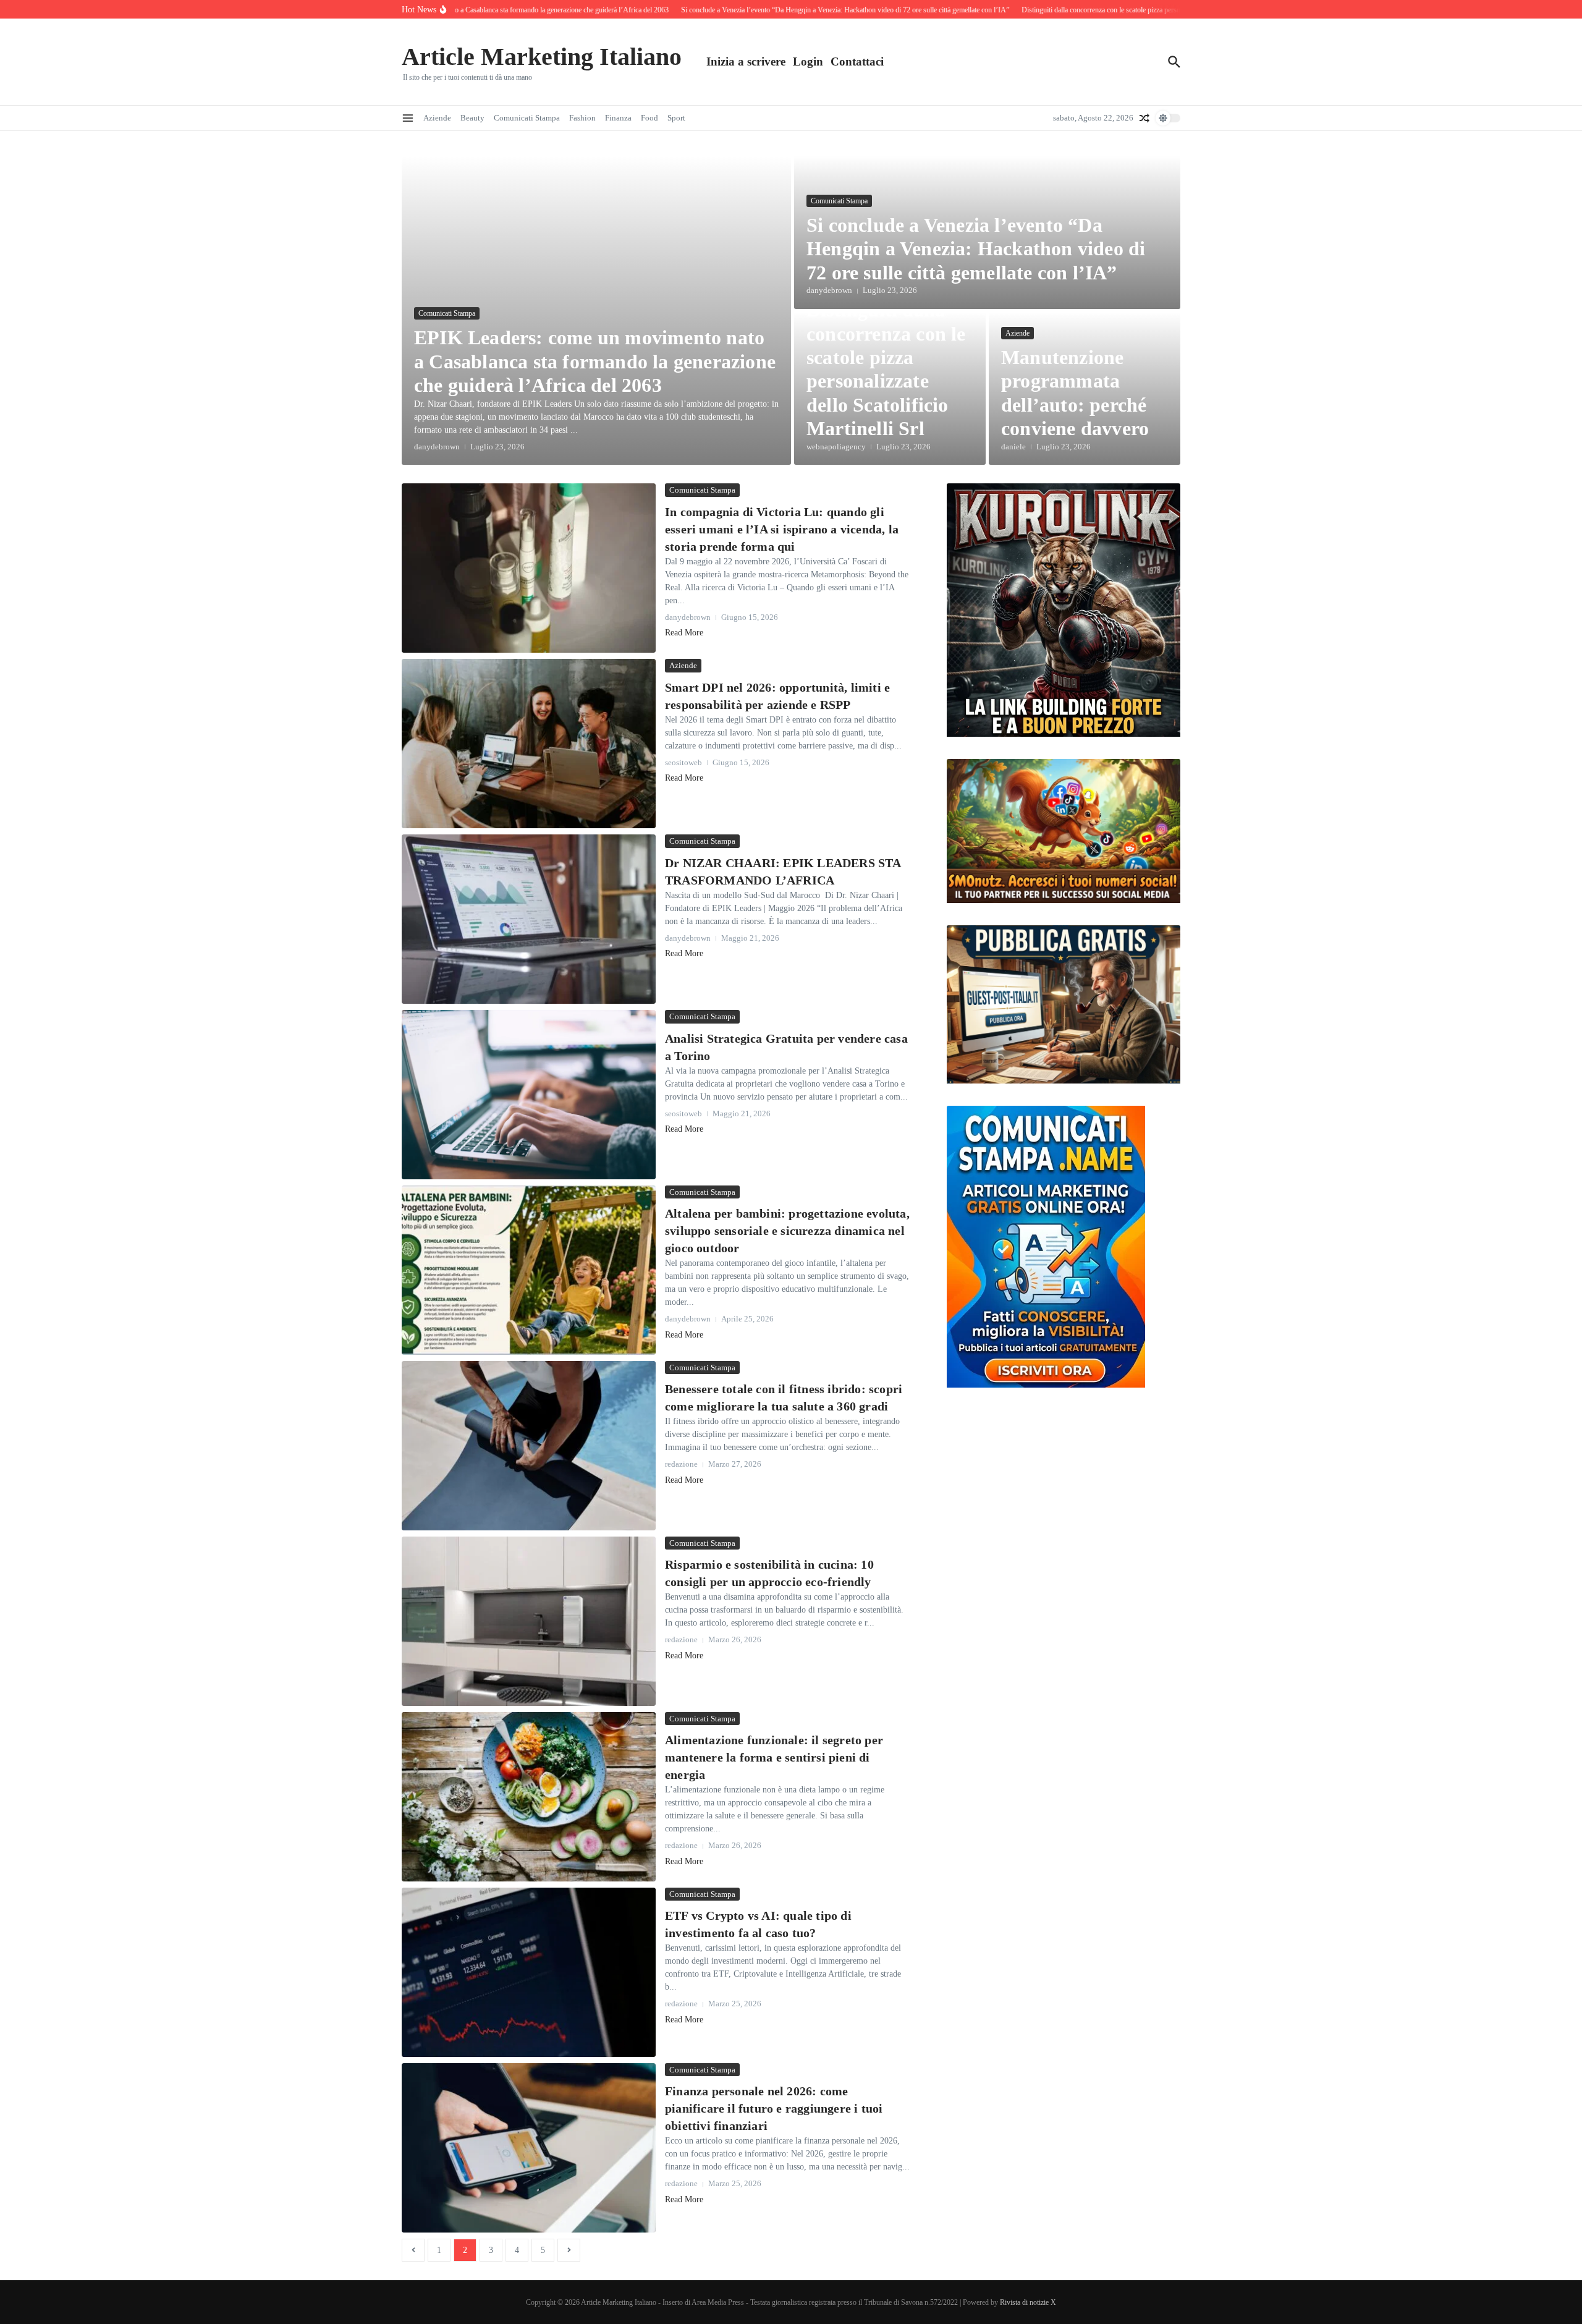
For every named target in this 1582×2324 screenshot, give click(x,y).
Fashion (582, 118)
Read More (684, 633)
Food (649, 118)
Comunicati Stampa (527, 118)
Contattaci (857, 61)
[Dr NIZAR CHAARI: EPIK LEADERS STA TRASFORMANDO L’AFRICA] (529, 919)
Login (808, 61)
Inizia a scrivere (746, 61)
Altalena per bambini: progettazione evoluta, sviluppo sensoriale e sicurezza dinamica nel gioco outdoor (787, 1231)
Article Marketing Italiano (542, 57)
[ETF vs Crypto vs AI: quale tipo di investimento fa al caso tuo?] (529, 1972)
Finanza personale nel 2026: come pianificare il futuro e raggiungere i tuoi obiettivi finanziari (774, 2108)
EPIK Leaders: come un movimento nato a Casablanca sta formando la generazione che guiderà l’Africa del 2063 (595, 361)
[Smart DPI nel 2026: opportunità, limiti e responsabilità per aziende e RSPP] (529, 744)
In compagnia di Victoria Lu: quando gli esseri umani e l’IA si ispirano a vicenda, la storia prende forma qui (782, 529)
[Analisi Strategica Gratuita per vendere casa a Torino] (529, 1095)
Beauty (472, 118)
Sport (676, 118)
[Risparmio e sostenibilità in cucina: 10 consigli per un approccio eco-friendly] (529, 1621)
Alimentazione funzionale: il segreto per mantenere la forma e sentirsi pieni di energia (774, 1757)
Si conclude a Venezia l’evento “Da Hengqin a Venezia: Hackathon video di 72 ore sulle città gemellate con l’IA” (976, 249)
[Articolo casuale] (1144, 118)
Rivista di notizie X (1028, 2302)
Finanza (618, 118)
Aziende (437, 118)
